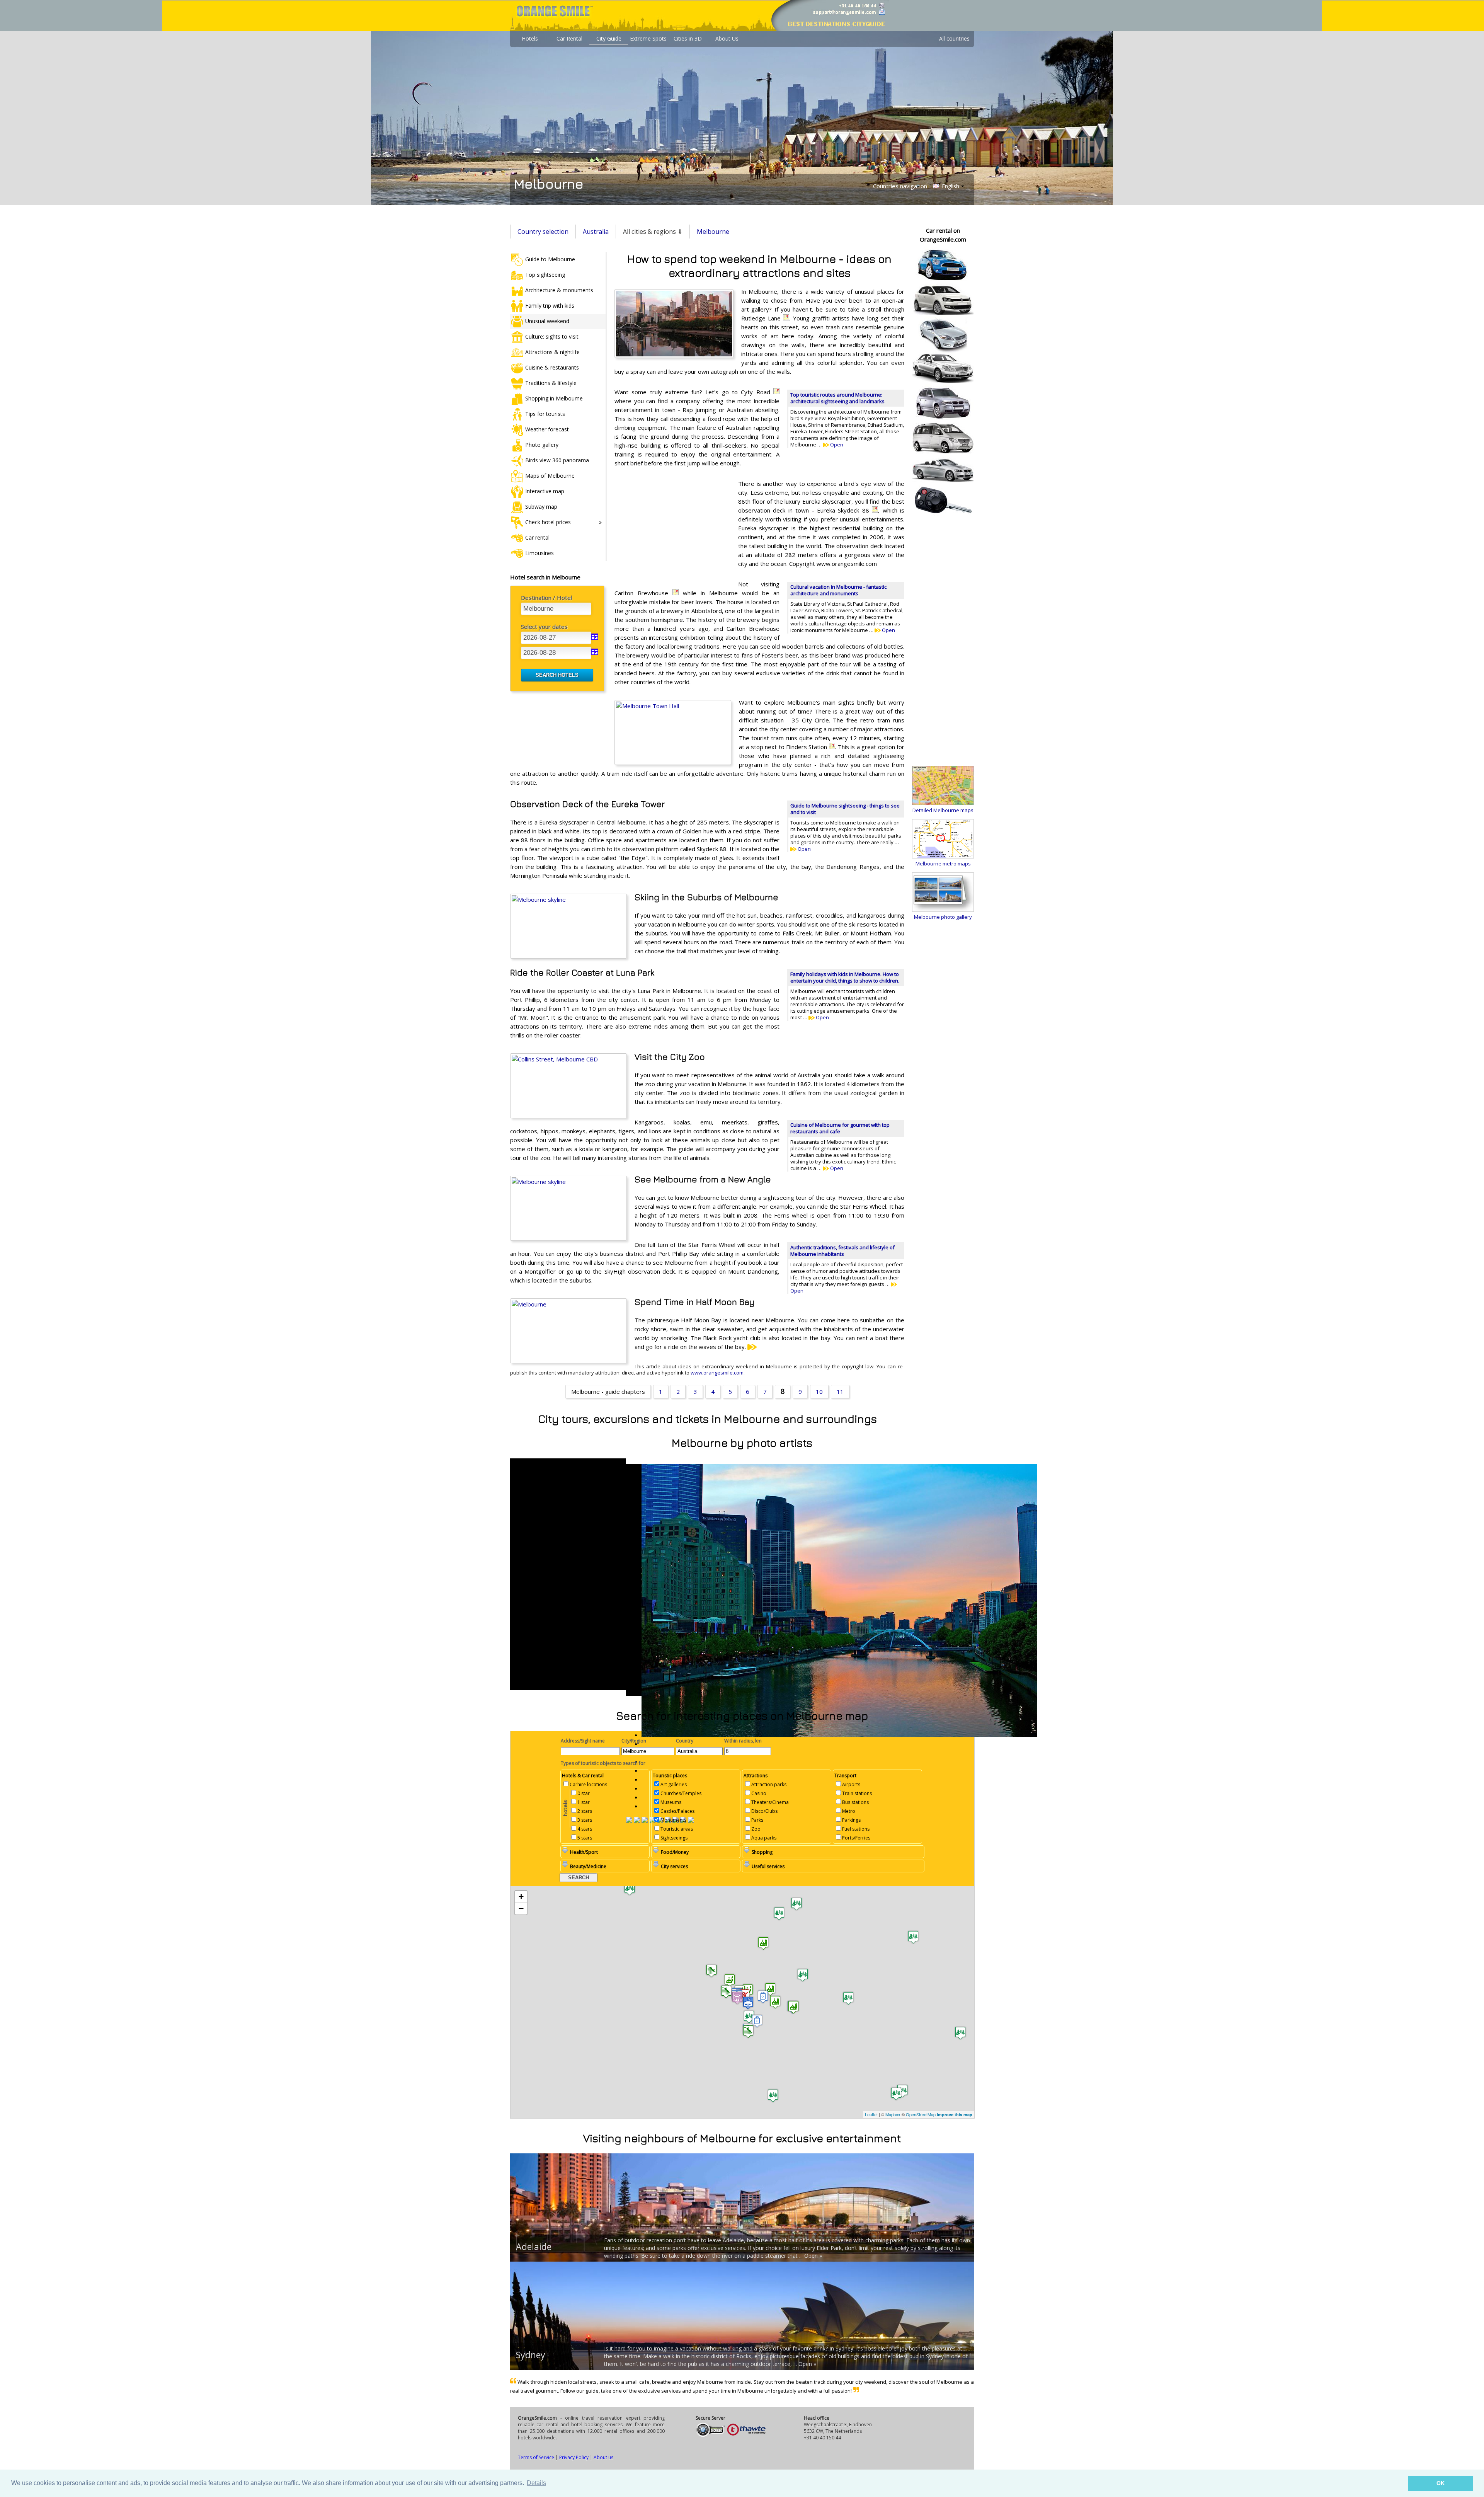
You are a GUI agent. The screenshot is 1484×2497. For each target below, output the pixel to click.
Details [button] (536, 2483)
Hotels (530, 38)
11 (840, 1392)
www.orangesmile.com (717, 1373)
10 (819, 1392)
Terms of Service (536, 2457)
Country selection (543, 232)
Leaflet (871, 2114)
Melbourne (713, 232)
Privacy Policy (574, 2457)
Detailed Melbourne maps (943, 810)
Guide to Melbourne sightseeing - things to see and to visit (845, 809)
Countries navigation (900, 186)
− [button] (521, 1909)
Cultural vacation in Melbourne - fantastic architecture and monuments (838, 590)
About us (603, 2457)
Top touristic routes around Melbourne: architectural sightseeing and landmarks (837, 398)
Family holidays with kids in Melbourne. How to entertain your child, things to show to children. (845, 977)
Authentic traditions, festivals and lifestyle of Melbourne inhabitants (842, 1251)
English (950, 186)
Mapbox (893, 2114)
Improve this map (955, 2115)
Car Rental (569, 38)
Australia (596, 232)
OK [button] (1441, 2483)
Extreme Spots (648, 38)
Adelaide (534, 2247)
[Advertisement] (672, 530)
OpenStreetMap (921, 2114)
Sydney (531, 2355)
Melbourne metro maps (943, 864)
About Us (727, 38)
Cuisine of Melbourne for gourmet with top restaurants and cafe (840, 1128)
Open (836, 445)
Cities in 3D (688, 38)
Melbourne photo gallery (943, 917)
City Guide (609, 38)
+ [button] (521, 1897)
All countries (954, 38)
